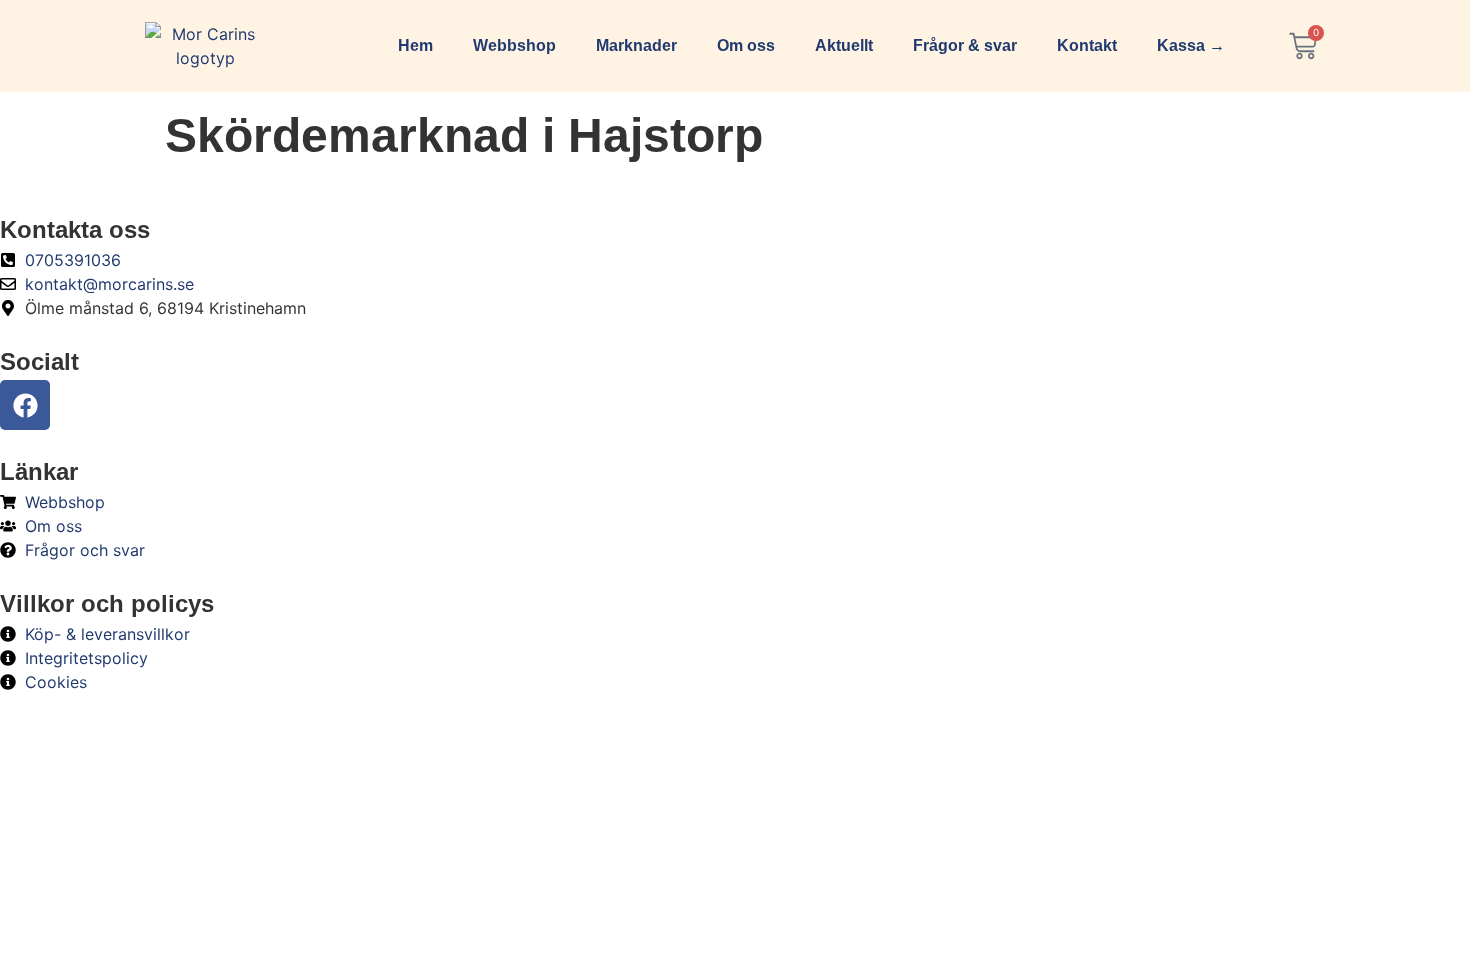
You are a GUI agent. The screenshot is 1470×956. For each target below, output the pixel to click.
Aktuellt (844, 45)
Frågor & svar (965, 45)
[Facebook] (25, 405)
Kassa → (1191, 45)
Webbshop (514, 45)
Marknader (636, 45)
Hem (415, 45)
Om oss (746, 45)
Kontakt (1087, 45)
